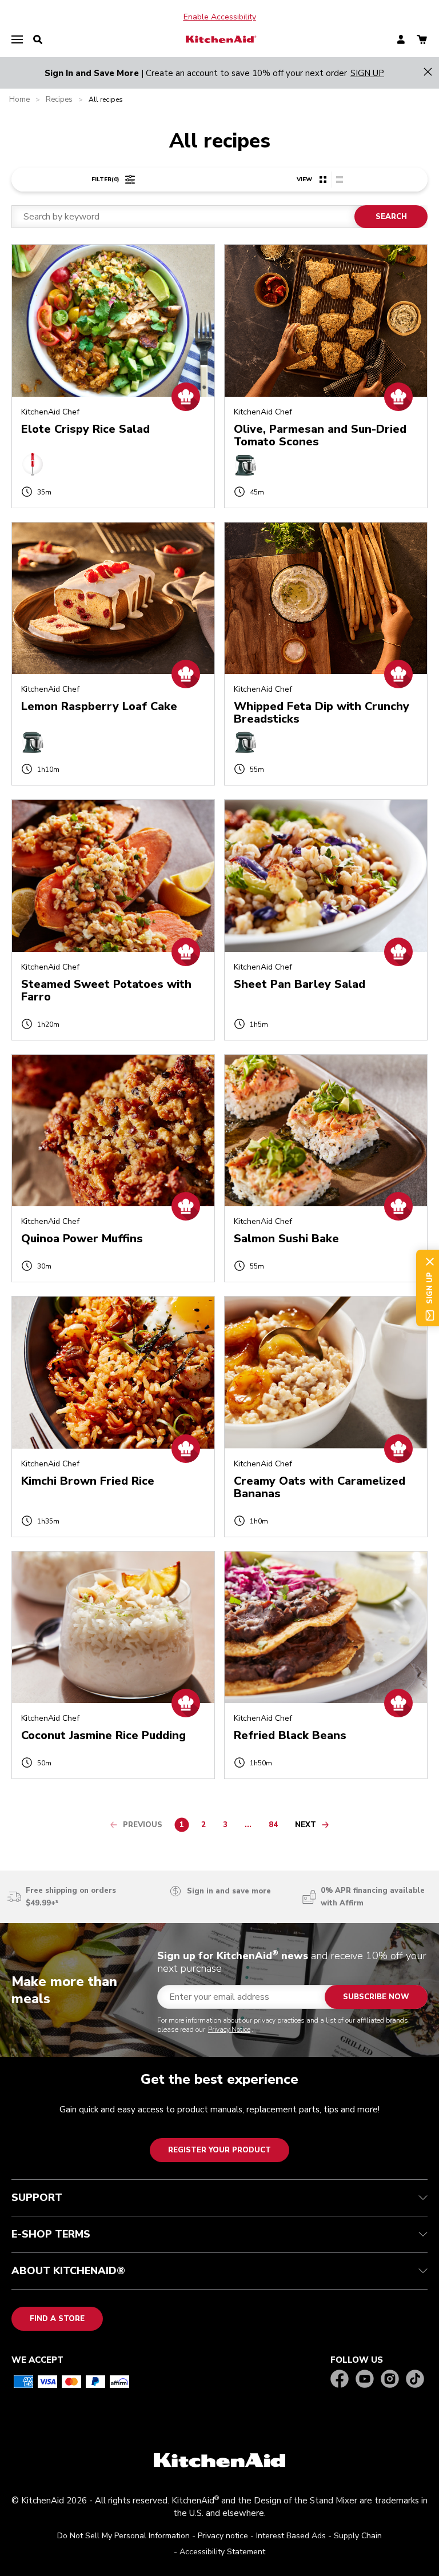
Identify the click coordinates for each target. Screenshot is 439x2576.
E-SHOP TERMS (51, 2234)
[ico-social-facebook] (340, 2380)
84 (276, 1827)
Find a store (57, 2319)
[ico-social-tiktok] (415, 2380)
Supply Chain (358, 2536)
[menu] (17, 40)
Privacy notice (223, 2536)
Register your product (219, 2150)
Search (391, 217)
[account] (401, 40)
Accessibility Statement (222, 2552)
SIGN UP (367, 73)
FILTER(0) (105, 180)
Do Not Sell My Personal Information (123, 2536)
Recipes (59, 100)
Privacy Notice (229, 2029)
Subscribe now (376, 1997)
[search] (38, 40)
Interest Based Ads (291, 2536)
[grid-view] (323, 180)
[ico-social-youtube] (365, 2380)
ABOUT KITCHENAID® (68, 2271)
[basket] (422, 40)
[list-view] (339, 180)
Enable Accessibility (220, 17)
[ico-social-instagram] (390, 2380)
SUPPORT (37, 2198)
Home (19, 100)
